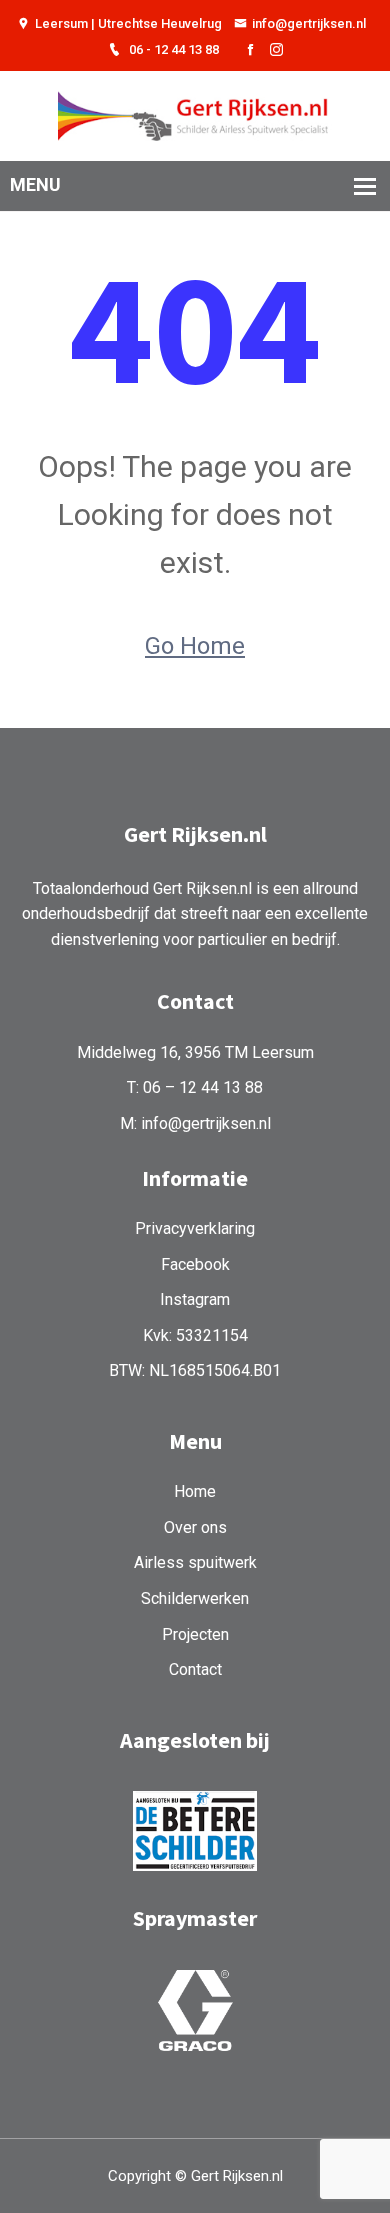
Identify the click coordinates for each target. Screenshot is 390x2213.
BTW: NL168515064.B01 (195, 1370)
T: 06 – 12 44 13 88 (195, 1087)
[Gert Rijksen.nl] (194, 114)
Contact (195, 1669)
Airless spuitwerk (195, 1562)
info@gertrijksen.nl (309, 23)
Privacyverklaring (195, 1228)
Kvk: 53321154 (195, 1335)
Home (195, 1491)
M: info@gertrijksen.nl (195, 1123)
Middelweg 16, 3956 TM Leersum (195, 1052)
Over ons (195, 1527)
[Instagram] (276, 50)
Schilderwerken (195, 1598)
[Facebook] (250, 50)
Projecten (195, 1634)
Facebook (195, 1264)
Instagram (195, 1299)
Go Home (195, 646)
